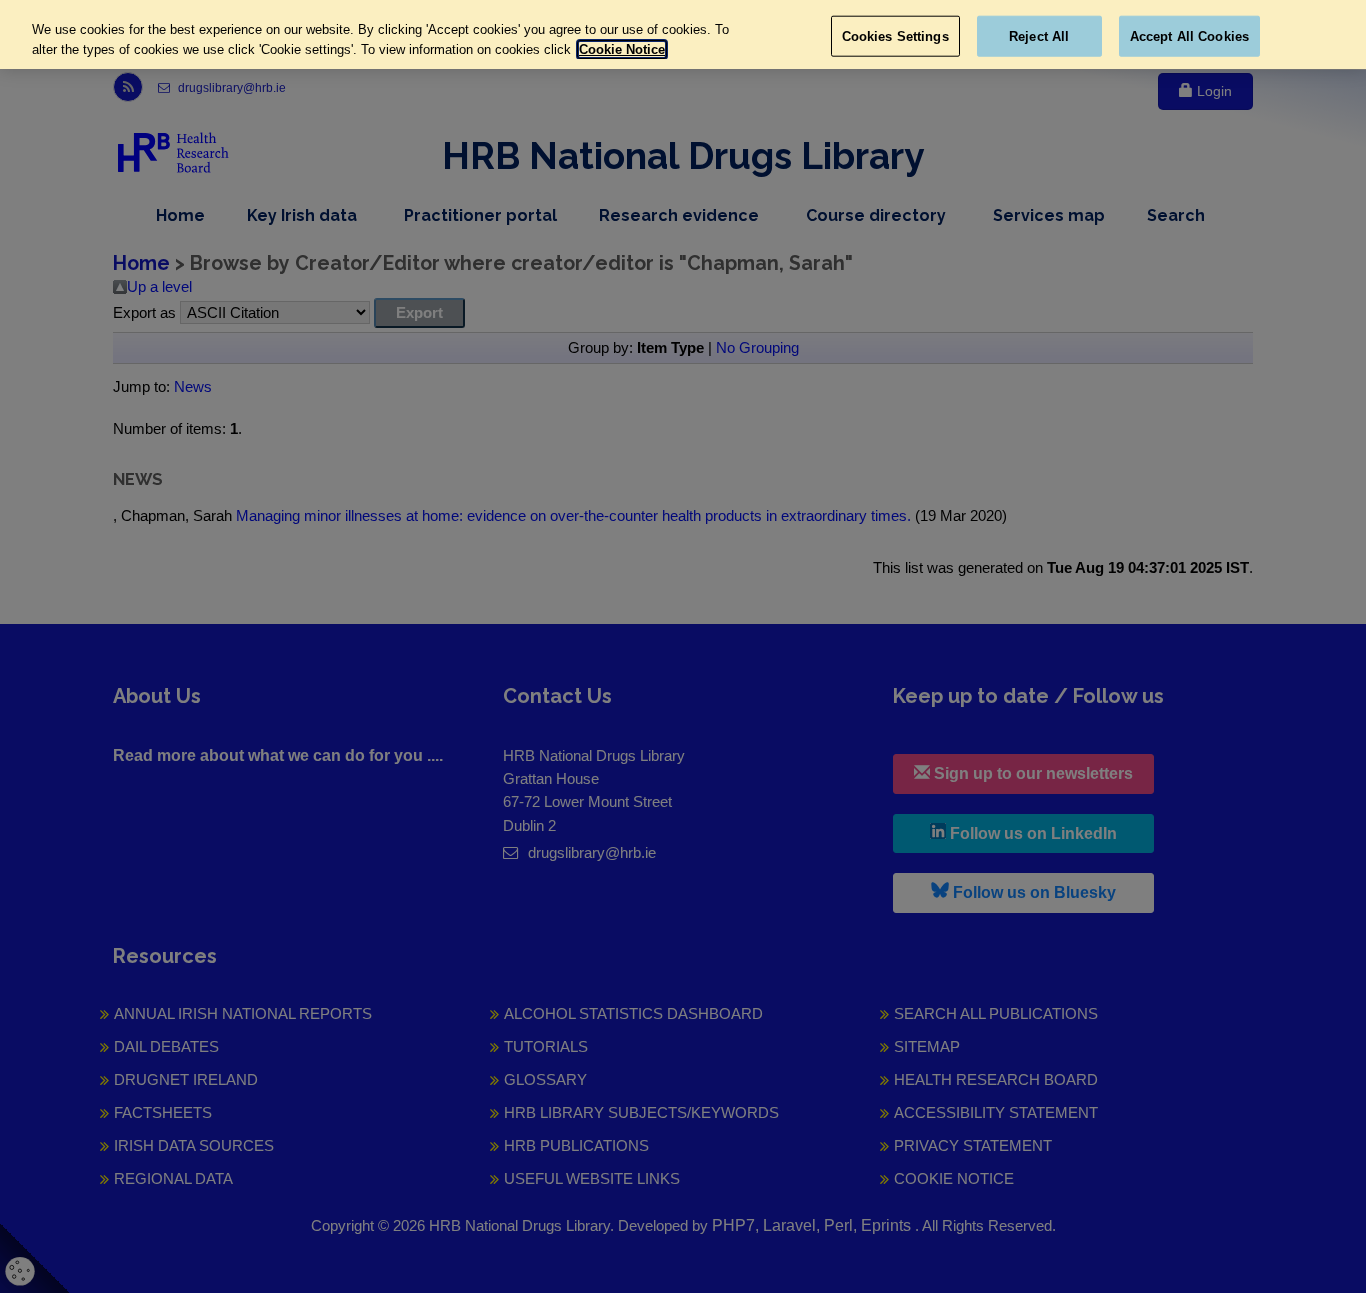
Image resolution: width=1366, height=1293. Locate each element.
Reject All (1039, 35)
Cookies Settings (895, 35)
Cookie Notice (622, 49)
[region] (683, 34)
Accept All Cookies (1189, 35)
